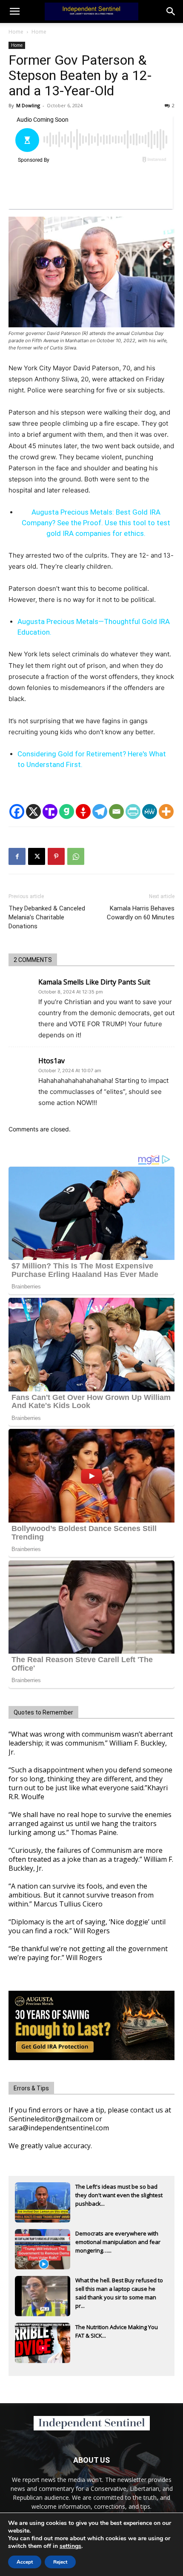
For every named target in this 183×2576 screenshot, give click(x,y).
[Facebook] (17, 811)
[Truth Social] (50, 811)
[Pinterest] (56, 856)
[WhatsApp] (76, 856)
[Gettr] (83, 811)
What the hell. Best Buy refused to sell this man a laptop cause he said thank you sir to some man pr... (119, 2290)
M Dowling (28, 105)
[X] (33, 811)
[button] (171, 11)
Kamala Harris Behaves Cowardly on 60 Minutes (141, 913)
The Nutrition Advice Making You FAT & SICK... (117, 2331)
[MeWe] (150, 811)
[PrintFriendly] (133, 811)
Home (16, 32)
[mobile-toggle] (14, 11)
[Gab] (67, 811)
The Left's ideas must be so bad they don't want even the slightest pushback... (119, 2195)
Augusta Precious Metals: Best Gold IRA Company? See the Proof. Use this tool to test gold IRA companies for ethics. (96, 523)
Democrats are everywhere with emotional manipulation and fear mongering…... (118, 2242)
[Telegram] (100, 811)
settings (70, 2546)
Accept (25, 2562)
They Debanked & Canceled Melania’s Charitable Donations (47, 917)
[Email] (116, 811)
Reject (60, 2562)
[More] (166, 811)
